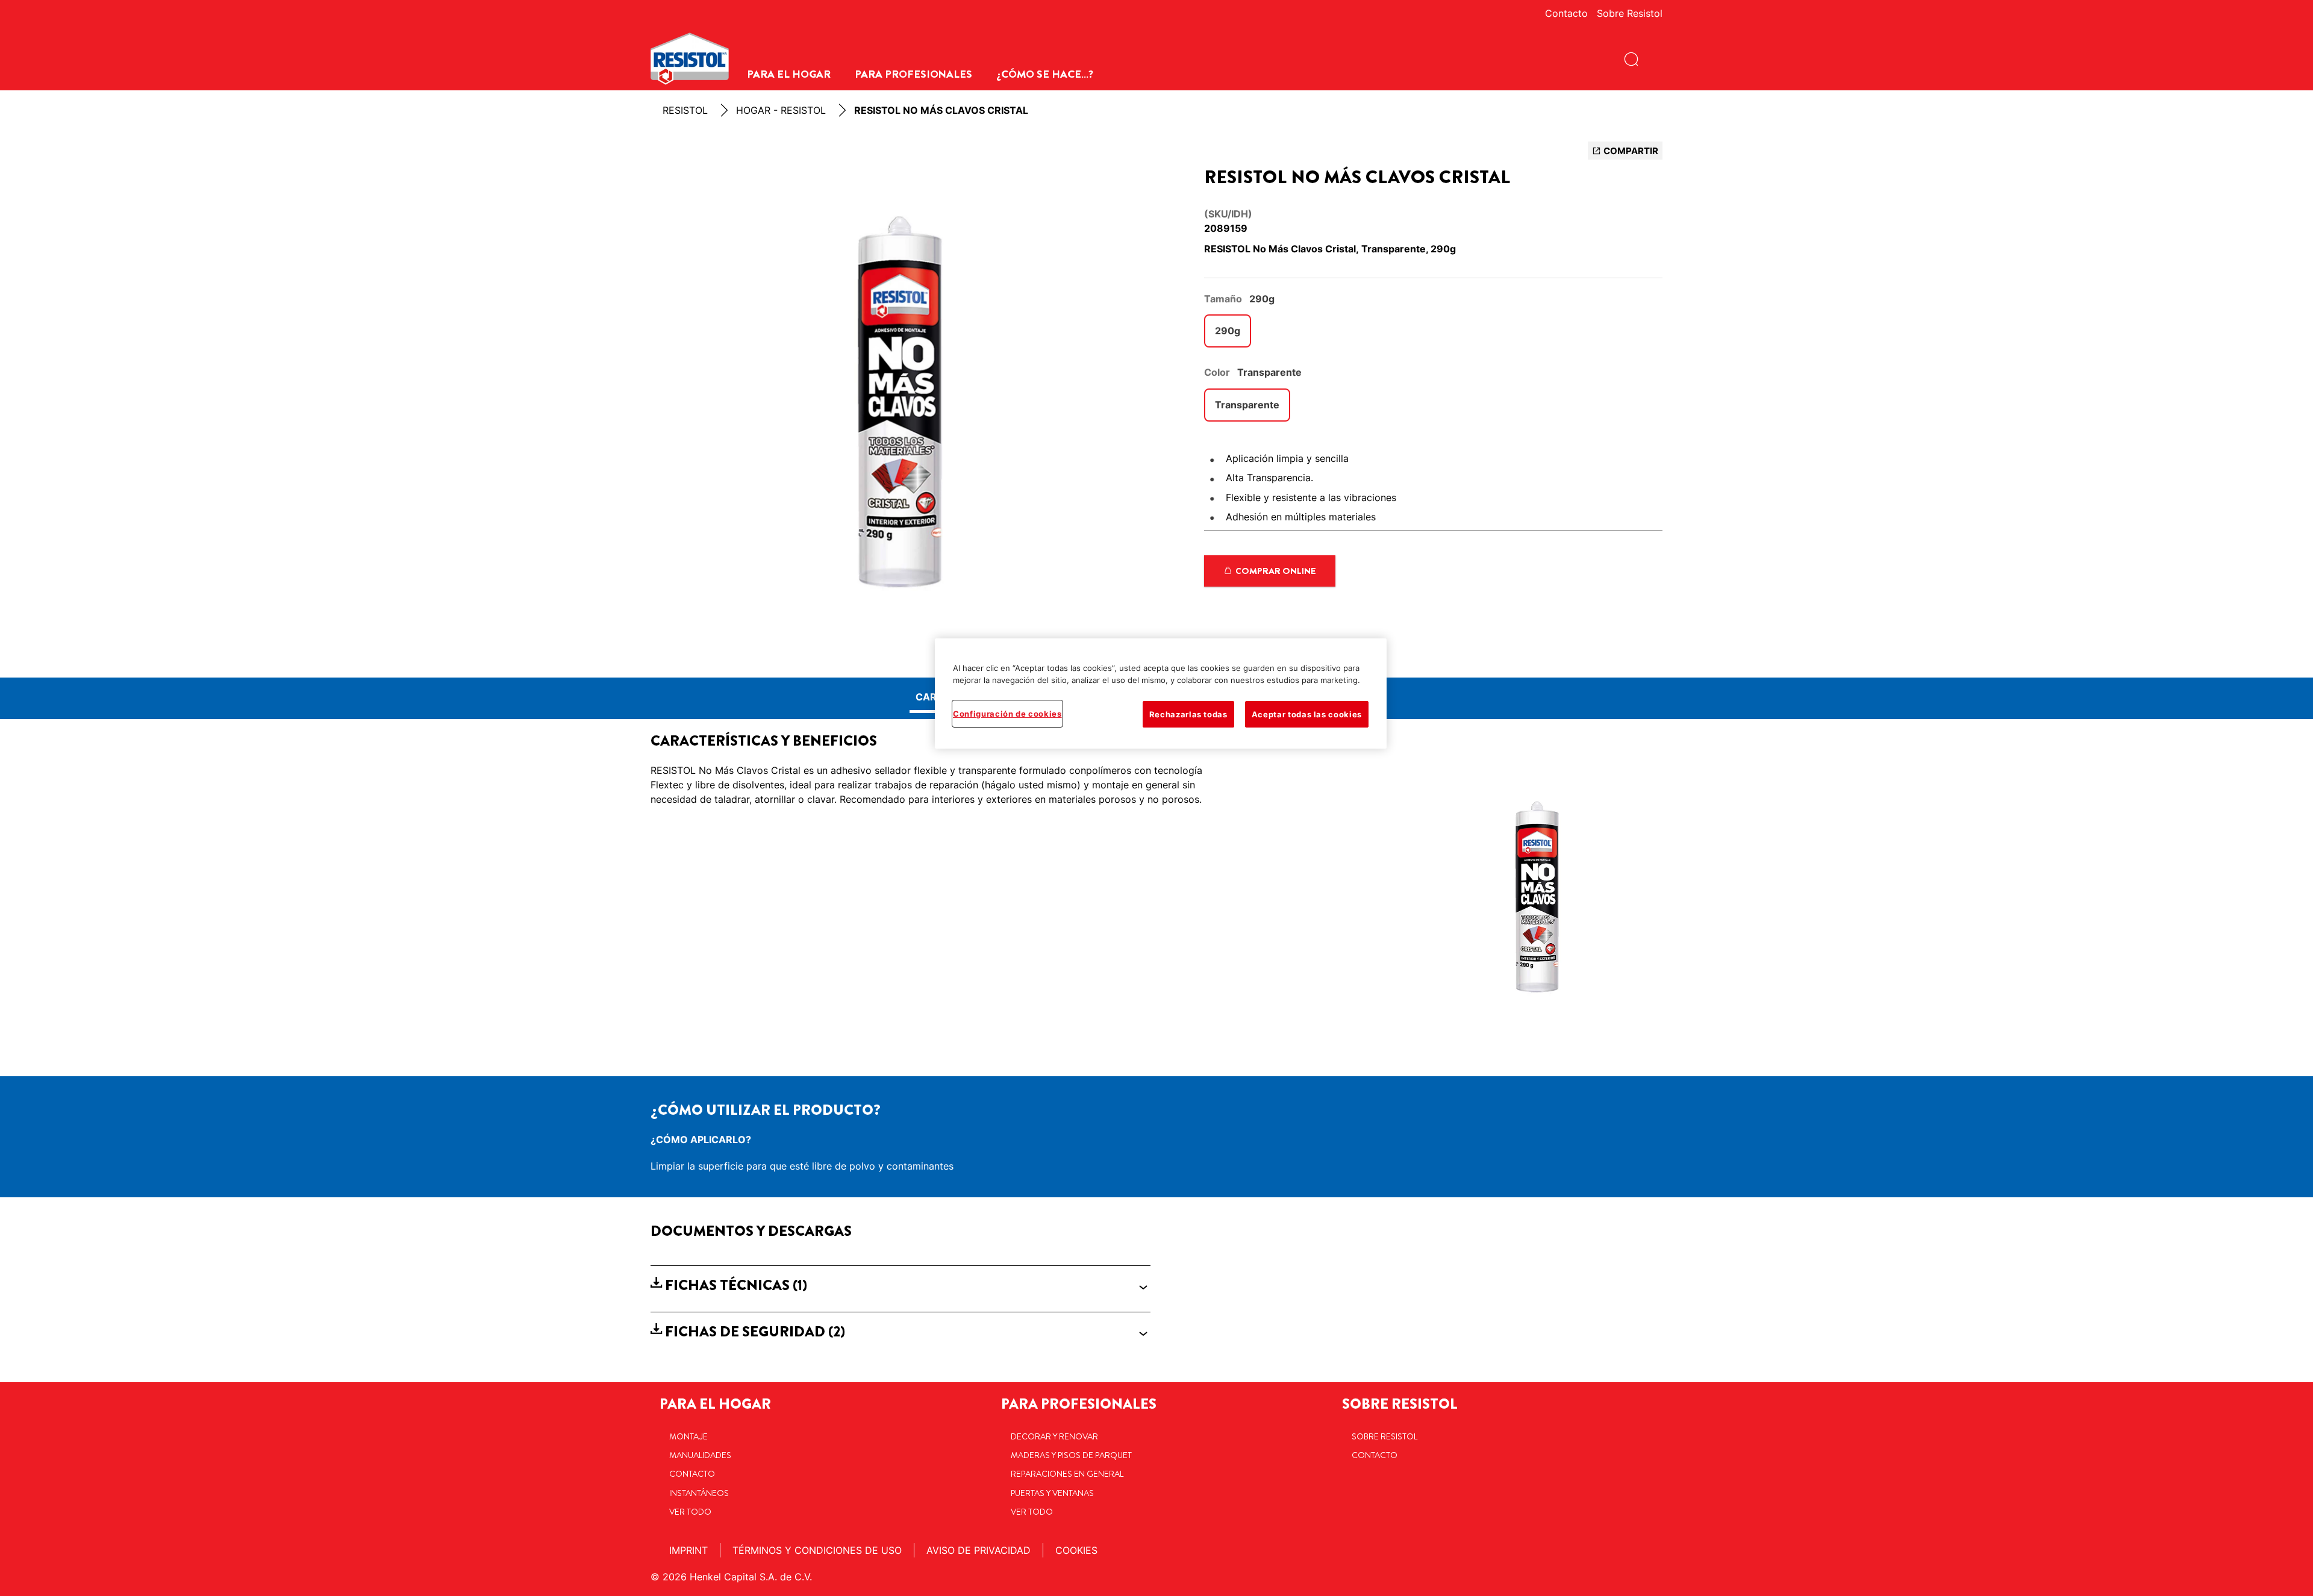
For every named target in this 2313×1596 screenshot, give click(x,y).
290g (1228, 331)
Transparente (1247, 405)
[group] (901, 404)
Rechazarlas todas (1188, 714)
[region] (1161, 694)
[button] (901, 1286)
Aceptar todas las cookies (1307, 714)
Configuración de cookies (1007, 714)
